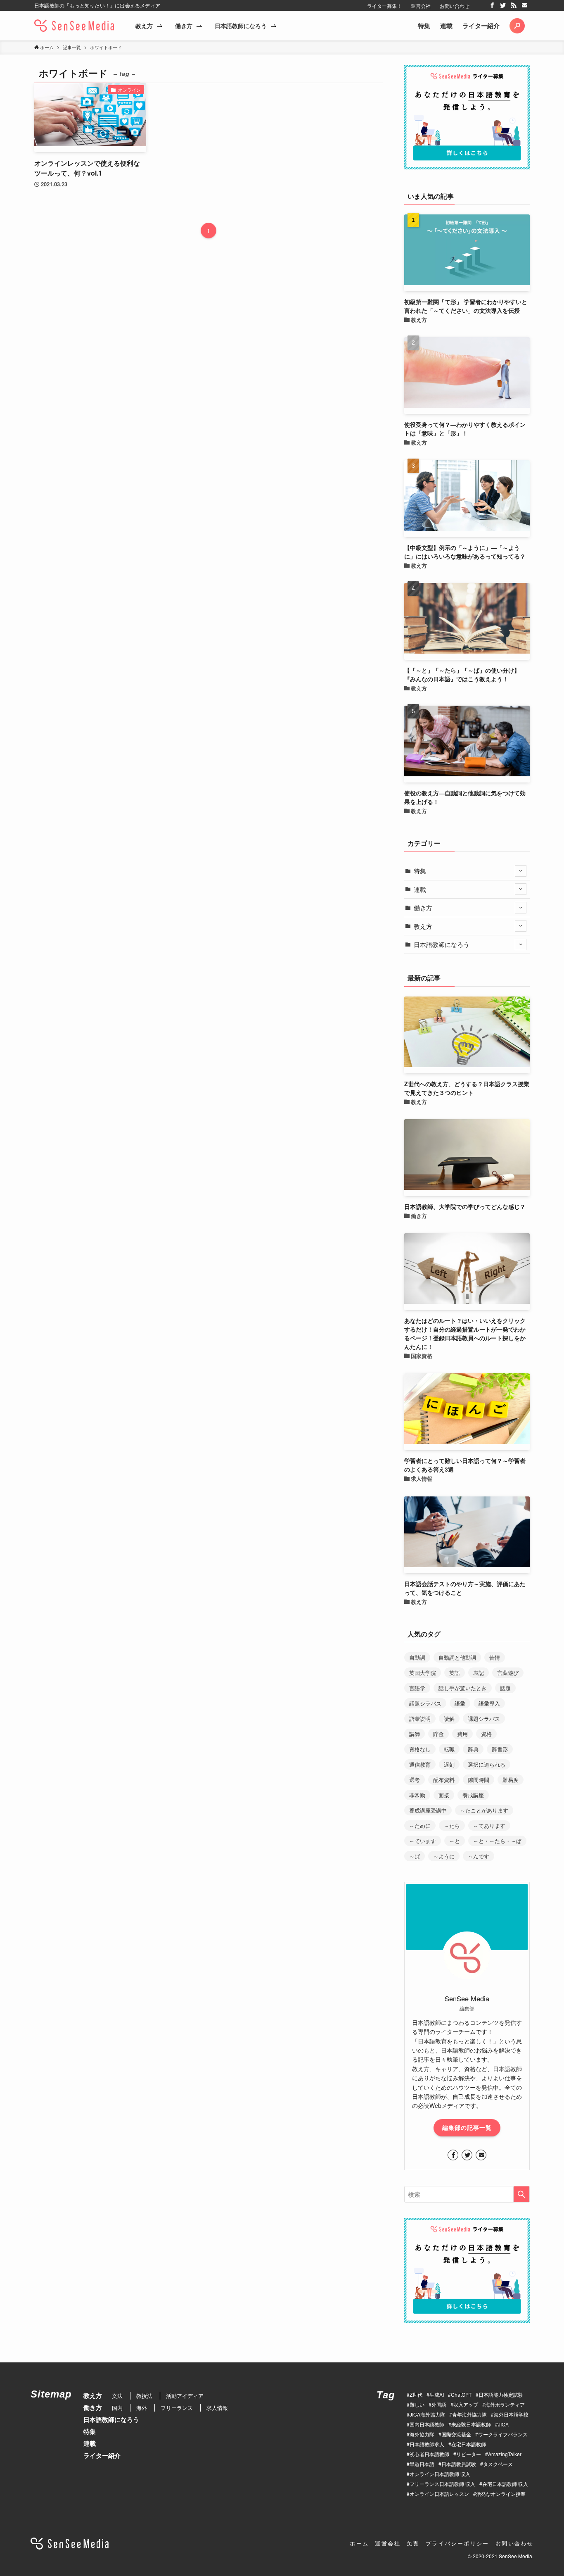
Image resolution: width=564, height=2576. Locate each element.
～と (455, 1841)
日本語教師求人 (427, 2444)
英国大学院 (423, 1673)
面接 (444, 1795)
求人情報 (217, 2408)
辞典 (473, 1749)
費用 (462, 1734)
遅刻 (449, 1764)
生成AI (437, 2394)
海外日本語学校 (511, 2414)
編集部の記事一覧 (467, 2127)
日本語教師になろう (442, 944)
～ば (415, 1856)
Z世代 (416, 2394)
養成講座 (473, 1795)
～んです (479, 1856)
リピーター (469, 2454)
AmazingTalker (505, 2454)
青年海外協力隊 (469, 2414)
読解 (449, 1719)
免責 (413, 2543)
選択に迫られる (487, 1764)
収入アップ (466, 2404)
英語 (455, 1673)
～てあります (489, 1826)
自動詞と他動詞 (457, 1657)
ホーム (359, 2543)
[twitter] (503, 5)
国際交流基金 (456, 2434)
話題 (505, 1688)
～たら (452, 1826)
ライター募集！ (384, 6)
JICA (503, 2424)
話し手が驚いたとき (463, 1688)
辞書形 (500, 1749)
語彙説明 (420, 1719)
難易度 (511, 1780)
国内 (117, 2408)
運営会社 (421, 6)
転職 (449, 1749)
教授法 (144, 2396)
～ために (420, 1826)
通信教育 (420, 1764)
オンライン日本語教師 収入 (440, 2474)
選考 (415, 1780)
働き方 (423, 907)
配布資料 (444, 1780)
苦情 (495, 1657)
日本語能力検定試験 (501, 2394)
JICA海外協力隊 (427, 2414)
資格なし (420, 1749)
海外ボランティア (505, 2404)
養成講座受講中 (428, 1810)
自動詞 (417, 1657)
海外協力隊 (422, 2434)
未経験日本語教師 (471, 2424)
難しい (417, 2404)
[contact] (524, 5)
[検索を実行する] (521, 2194)
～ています (423, 1841)
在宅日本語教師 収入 (505, 2484)
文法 (117, 2396)
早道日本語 (422, 2464)
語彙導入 (489, 1703)
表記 (479, 1673)
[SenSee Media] (74, 26)
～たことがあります (484, 1810)
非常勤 (417, 1795)
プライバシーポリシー (457, 2543)
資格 (486, 1734)
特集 (424, 26)
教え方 (423, 926)
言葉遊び (508, 1673)
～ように (444, 1856)
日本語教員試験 (459, 2464)
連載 (446, 26)
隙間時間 (479, 1780)
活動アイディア (185, 2396)
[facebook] (492, 5)
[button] (517, 26)
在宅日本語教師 (469, 2444)
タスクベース (498, 2464)
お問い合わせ (455, 6)
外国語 (439, 2404)
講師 (415, 1734)
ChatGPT (461, 2394)
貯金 (438, 1734)
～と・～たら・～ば (497, 1841)
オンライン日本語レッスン (439, 2494)
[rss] (514, 5)
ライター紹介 (481, 26)
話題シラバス (425, 1703)
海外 (142, 2408)
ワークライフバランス (503, 2434)
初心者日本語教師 (429, 2454)
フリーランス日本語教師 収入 (442, 2484)
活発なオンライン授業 (501, 2494)
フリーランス (177, 2408)
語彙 (460, 1703)
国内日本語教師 (427, 2424)
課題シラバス (484, 1719)
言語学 (417, 1688)
